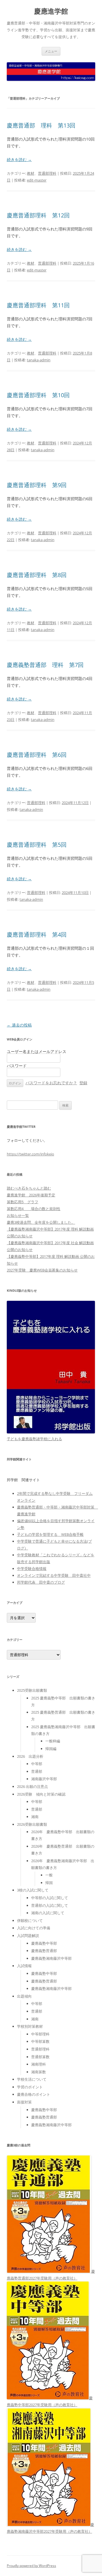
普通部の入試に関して (50, 1905)
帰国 (49, 1883)
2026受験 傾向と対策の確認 (41, 1794)
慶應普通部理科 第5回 (37, 845)
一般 (49, 1875)
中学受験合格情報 (32, 1569)
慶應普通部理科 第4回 (37, 934)
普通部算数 (40, 2057)
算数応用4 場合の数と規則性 (34, 1209)
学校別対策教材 (30, 2026)
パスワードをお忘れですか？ (51, 1083)
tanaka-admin (39, 360)
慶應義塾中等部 (44, 1943)
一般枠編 (53, 1741)
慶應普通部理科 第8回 (37, 575)
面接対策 (24, 2102)
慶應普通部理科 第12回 (38, 215)
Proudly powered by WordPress (31, 2566)
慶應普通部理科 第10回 (38, 395)
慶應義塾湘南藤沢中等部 (51, 1958)
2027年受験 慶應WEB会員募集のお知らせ (42, 1270)
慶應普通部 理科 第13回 (41, 125)
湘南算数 (39, 2072)
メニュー (51, 51)
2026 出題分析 (30, 1756)
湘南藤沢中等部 (44, 1779)
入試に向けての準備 (34, 1928)
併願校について (30, 1920)
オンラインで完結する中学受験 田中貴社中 (54, 1575)
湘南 (35, 1817)
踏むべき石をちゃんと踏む (29, 1188)
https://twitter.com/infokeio (30, 1154)
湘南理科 (39, 2064)
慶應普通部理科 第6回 (37, 755)
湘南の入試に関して (48, 1913)
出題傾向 (24, 1996)
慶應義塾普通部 (44, 1951)
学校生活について (32, 2079)
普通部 (37, 1771)
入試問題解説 (28, 1936)
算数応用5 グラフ (23, 1202)
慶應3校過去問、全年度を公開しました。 (41, 1222)
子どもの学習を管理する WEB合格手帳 (50, 1534)
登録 (83, 1083)
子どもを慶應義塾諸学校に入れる (34, 1439)
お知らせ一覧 (18, 1215)
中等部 (37, 1764)
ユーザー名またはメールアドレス (37, 1051)
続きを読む (19, 159)
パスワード (17, 1066)
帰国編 (51, 1749)
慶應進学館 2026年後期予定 (31, 1195)
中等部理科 (40, 2034)
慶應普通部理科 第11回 (38, 305)
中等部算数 (40, 2041)
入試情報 (24, 1966)
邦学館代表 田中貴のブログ (41, 1582)
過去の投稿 (19, 1025)
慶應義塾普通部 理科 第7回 (45, 665)
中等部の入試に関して (50, 1898)
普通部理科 (47, 173)
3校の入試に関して (33, 1890)
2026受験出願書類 (32, 1824)
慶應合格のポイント (34, 2094)
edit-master (37, 180)
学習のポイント (30, 2087)
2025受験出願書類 (32, 1690)
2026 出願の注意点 (32, 1786)
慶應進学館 (51, 11)
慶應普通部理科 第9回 (37, 485)
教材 (31, 173)
